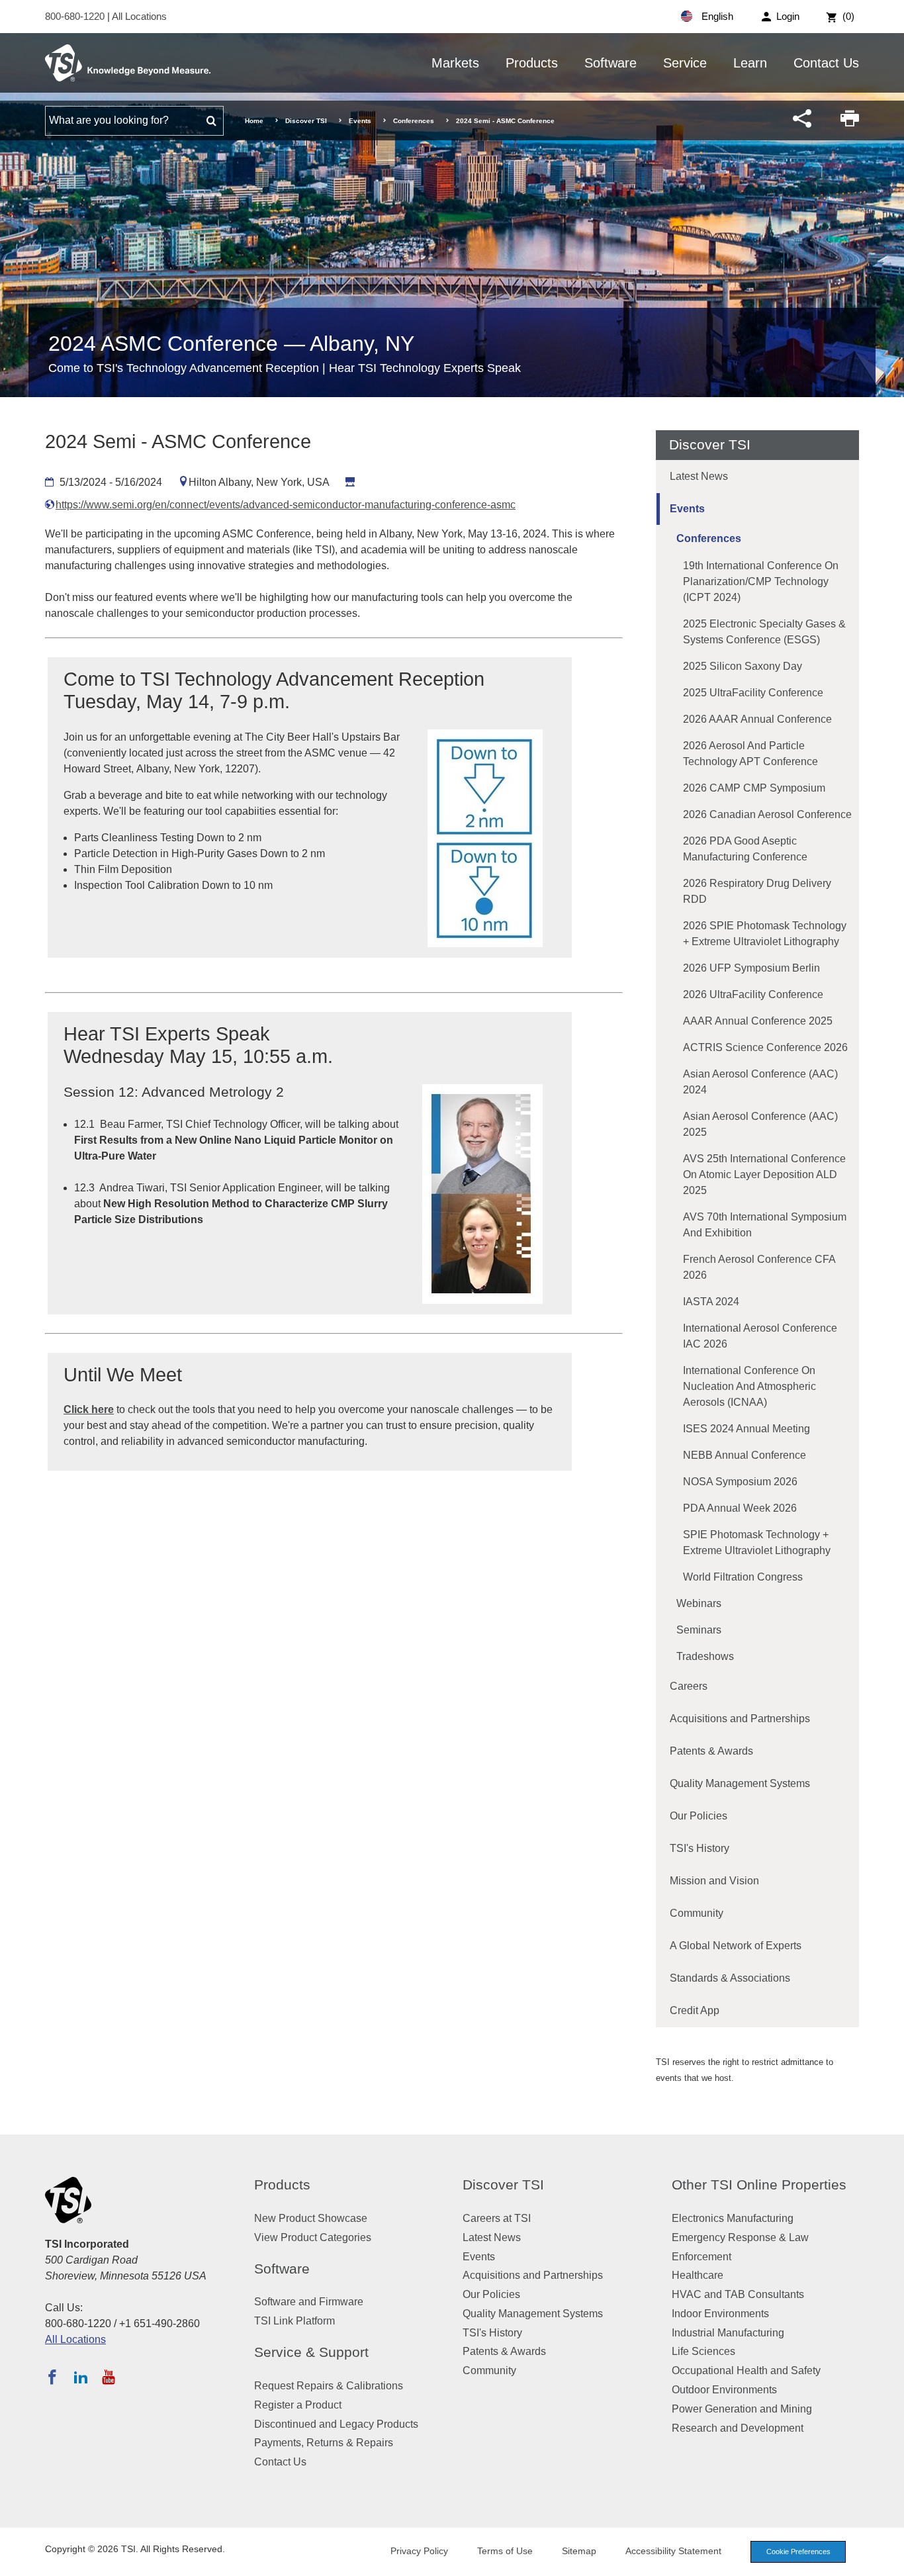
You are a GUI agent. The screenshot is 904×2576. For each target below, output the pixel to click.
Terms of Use (505, 2551)
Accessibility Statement (673, 2551)
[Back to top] (887, 2559)
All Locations (139, 16)
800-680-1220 (76, 16)
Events (360, 121)
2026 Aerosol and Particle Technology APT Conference (750, 754)
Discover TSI (306, 121)
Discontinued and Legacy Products (336, 2424)
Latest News (699, 476)
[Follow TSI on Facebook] (52, 2377)
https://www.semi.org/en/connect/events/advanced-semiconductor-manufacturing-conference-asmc (286, 505)
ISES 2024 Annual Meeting (746, 1429)
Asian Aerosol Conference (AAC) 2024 (760, 1082)
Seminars (699, 1630)
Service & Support (311, 2352)
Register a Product (298, 2405)
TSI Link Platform (294, 2321)
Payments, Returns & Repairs (324, 2443)
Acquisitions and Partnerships (740, 1719)
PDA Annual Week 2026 (740, 1508)
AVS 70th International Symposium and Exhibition (765, 1225)
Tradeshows (705, 1656)
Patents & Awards (711, 1751)
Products (532, 63)
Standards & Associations (730, 1978)
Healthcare (698, 2275)
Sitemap (579, 2551)
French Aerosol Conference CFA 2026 (759, 1267)
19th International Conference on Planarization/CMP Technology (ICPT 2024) (761, 581)
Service (685, 63)
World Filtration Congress (743, 1577)
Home (254, 121)
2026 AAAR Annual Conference (757, 719)
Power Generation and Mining (742, 2409)
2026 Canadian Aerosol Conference (767, 814)
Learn (750, 63)
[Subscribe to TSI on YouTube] (108, 2377)
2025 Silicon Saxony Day (743, 666)
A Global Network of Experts (736, 1946)
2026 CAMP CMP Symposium (754, 788)
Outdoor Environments (724, 2390)
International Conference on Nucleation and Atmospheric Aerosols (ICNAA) (749, 1386)
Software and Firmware (309, 2302)
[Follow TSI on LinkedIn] (81, 2377)
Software (610, 63)
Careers (689, 1686)
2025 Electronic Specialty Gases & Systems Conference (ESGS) (764, 632)
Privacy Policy (419, 2551)
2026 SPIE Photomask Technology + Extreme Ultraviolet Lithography (765, 934)
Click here (89, 1409)
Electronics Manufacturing (733, 2218)
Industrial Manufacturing (728, 2333)
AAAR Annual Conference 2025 (758, 1021)
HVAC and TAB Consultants (738, 2294)
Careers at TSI (497, 2218)
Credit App (695, 2010)
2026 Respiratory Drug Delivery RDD (757, 891)
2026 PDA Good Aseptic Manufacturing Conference (745, 849)
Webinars (699, 1603)
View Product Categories (313, 2237)
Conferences (414, 121)
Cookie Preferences (798, 2552)
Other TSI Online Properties (759, 2185)
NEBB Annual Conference (745, 1455)
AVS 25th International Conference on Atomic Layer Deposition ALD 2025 (764, 1174)
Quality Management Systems (740, 1783)
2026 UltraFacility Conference (753, 994)
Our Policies (699, 1816)
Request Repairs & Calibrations (329, 2386)
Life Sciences (703, 2351)
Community (697, 1913)
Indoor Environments (720, 2314)
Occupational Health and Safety (746, 2370)
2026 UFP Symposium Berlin (751, 968)
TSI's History (700, 1848)
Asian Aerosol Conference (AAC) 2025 (760, 1124)
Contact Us (826, 63)
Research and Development (738, 2428)
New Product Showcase (311, 2218)
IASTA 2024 (711, 1302)
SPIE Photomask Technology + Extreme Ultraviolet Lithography (757, 1542)
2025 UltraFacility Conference (753, 693)
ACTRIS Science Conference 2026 (765, 1047)
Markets (455, 63)
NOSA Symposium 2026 (740, 1482)
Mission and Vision (714, 1881)
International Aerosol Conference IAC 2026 (760, 1336)
